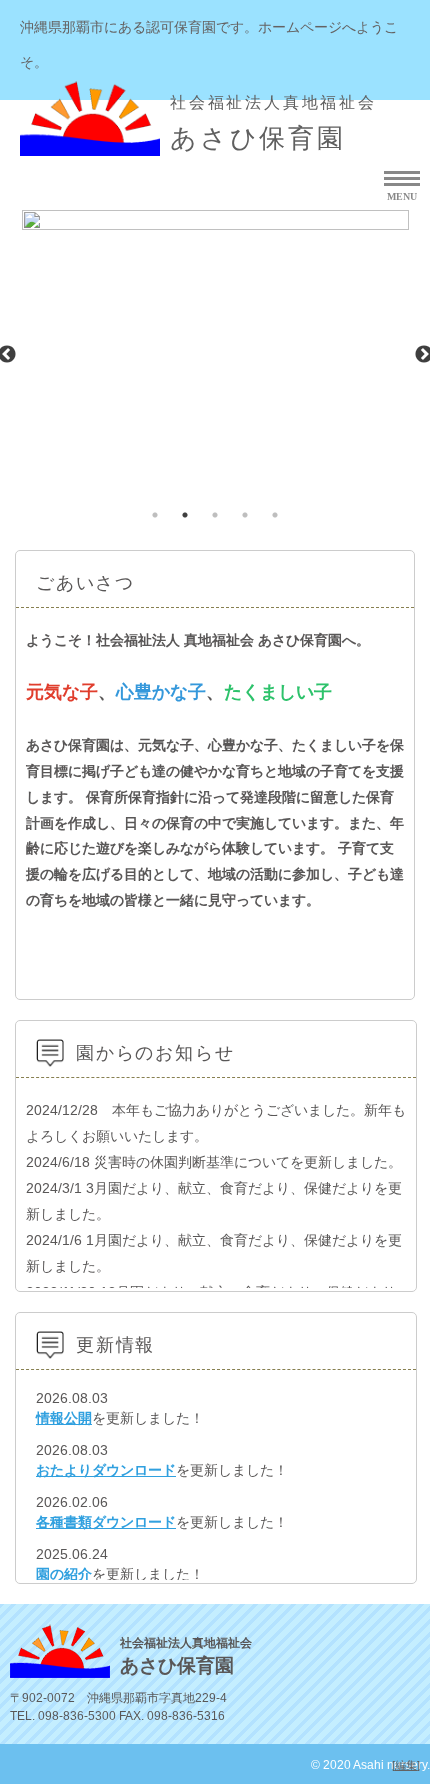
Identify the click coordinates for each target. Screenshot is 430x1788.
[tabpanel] (215, 354)
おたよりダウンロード (106, 1470)
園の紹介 (64, 1574)
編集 (406, 1765)
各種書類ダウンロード (106, 1522)
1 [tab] (155, 515)
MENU (402, 196)
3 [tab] (215, 515)
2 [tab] (185, 515)
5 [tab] (275, 515)
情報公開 (64, 1418)
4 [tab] (245, 515)
